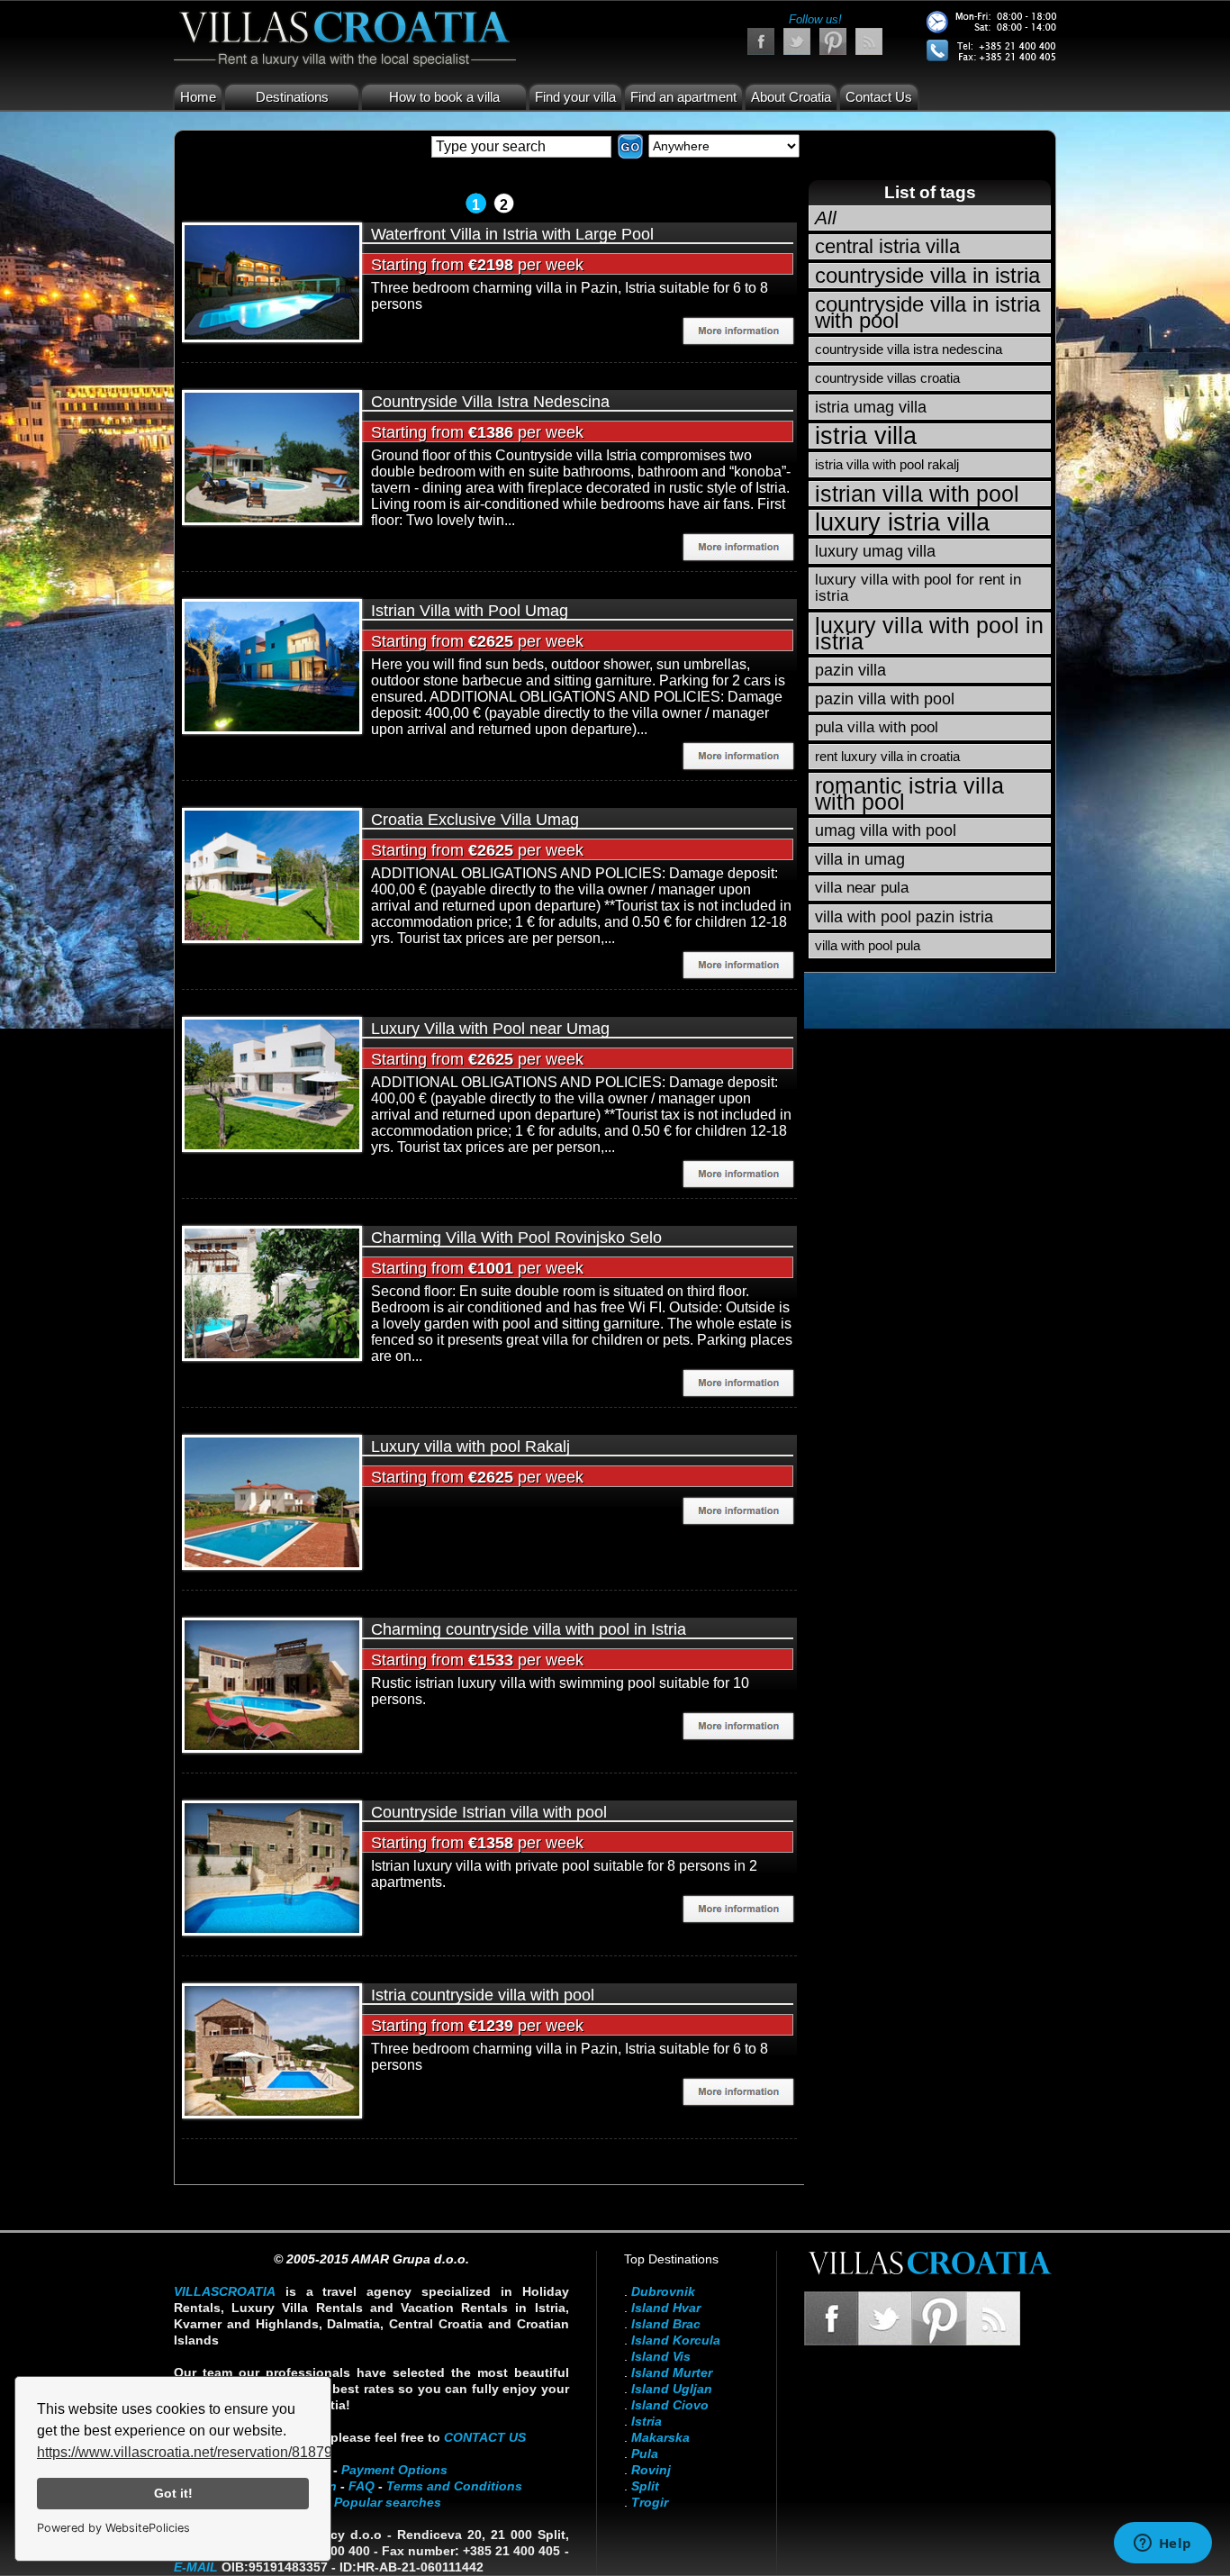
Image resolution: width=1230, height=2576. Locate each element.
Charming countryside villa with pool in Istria (529, 1629)
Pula (645, 2454)
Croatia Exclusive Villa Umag (475, 820)
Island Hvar (666, 2308)
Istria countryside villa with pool (483, 1995)
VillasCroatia (225, 2291)
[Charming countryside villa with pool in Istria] (272, 1684)
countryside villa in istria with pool (927, 312)
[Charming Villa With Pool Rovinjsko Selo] (272, 1292)
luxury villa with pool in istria (929, 633)
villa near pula (862, 888)
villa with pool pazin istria (904, 917)
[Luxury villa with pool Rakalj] (272, 1501)
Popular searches (388, 2502)
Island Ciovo (670, 2405)
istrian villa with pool (917, 494)
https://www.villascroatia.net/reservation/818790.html (204, 2452)
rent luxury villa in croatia (887, 756)
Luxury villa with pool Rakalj (470, 1447)
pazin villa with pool (885, 699)
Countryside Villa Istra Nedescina (490, 402)
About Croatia (791, 97)
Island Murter (672, 2372)
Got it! (173, 2493)
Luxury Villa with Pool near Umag (490, 1029)
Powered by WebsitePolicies (113, 2528)
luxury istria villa (902, 522)
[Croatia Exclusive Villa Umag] (272, 874)
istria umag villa (871, 407)
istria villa (866, 436)
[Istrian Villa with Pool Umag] (272, 665)
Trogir (650, 2502)
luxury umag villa (875, 551)
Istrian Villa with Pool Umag (470, 611)
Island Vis (661, 2356)
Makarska (660, 2437)
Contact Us (879, 97)
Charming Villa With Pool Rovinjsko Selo (516, 1238)
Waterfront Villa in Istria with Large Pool (512, 234)
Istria (647, 2421)
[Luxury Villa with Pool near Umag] (272, 1083)
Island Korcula (676, 2340)
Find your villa (575, 97)
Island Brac (666, 2324)
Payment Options (394, 2470)
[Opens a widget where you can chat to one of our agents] (1162, 2544)
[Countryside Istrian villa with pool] (272, 1867)
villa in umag (860, 859)
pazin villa (850, 670)
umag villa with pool (886, 830)
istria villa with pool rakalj (887, 464)
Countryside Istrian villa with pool (489, 1812)
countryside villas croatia (887, 378)
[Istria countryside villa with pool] (272, 2050)
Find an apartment (683, 97)
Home (198, 97)
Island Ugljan (672, 2389)
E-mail (196, 2567)
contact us (485, 2437)
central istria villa (887, 246)
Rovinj (651, 2470)
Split (645, 2486)
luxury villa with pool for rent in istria (918, 588)
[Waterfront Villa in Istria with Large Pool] (272, 281)
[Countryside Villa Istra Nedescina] (272, 456)
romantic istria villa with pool (909, 794)
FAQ (362, 2486)
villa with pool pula (868, 945)
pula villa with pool (877, 727)
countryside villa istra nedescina (909, 349)
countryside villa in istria (927, 275)
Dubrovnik (663, 2291)
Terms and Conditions (454, 2486)
